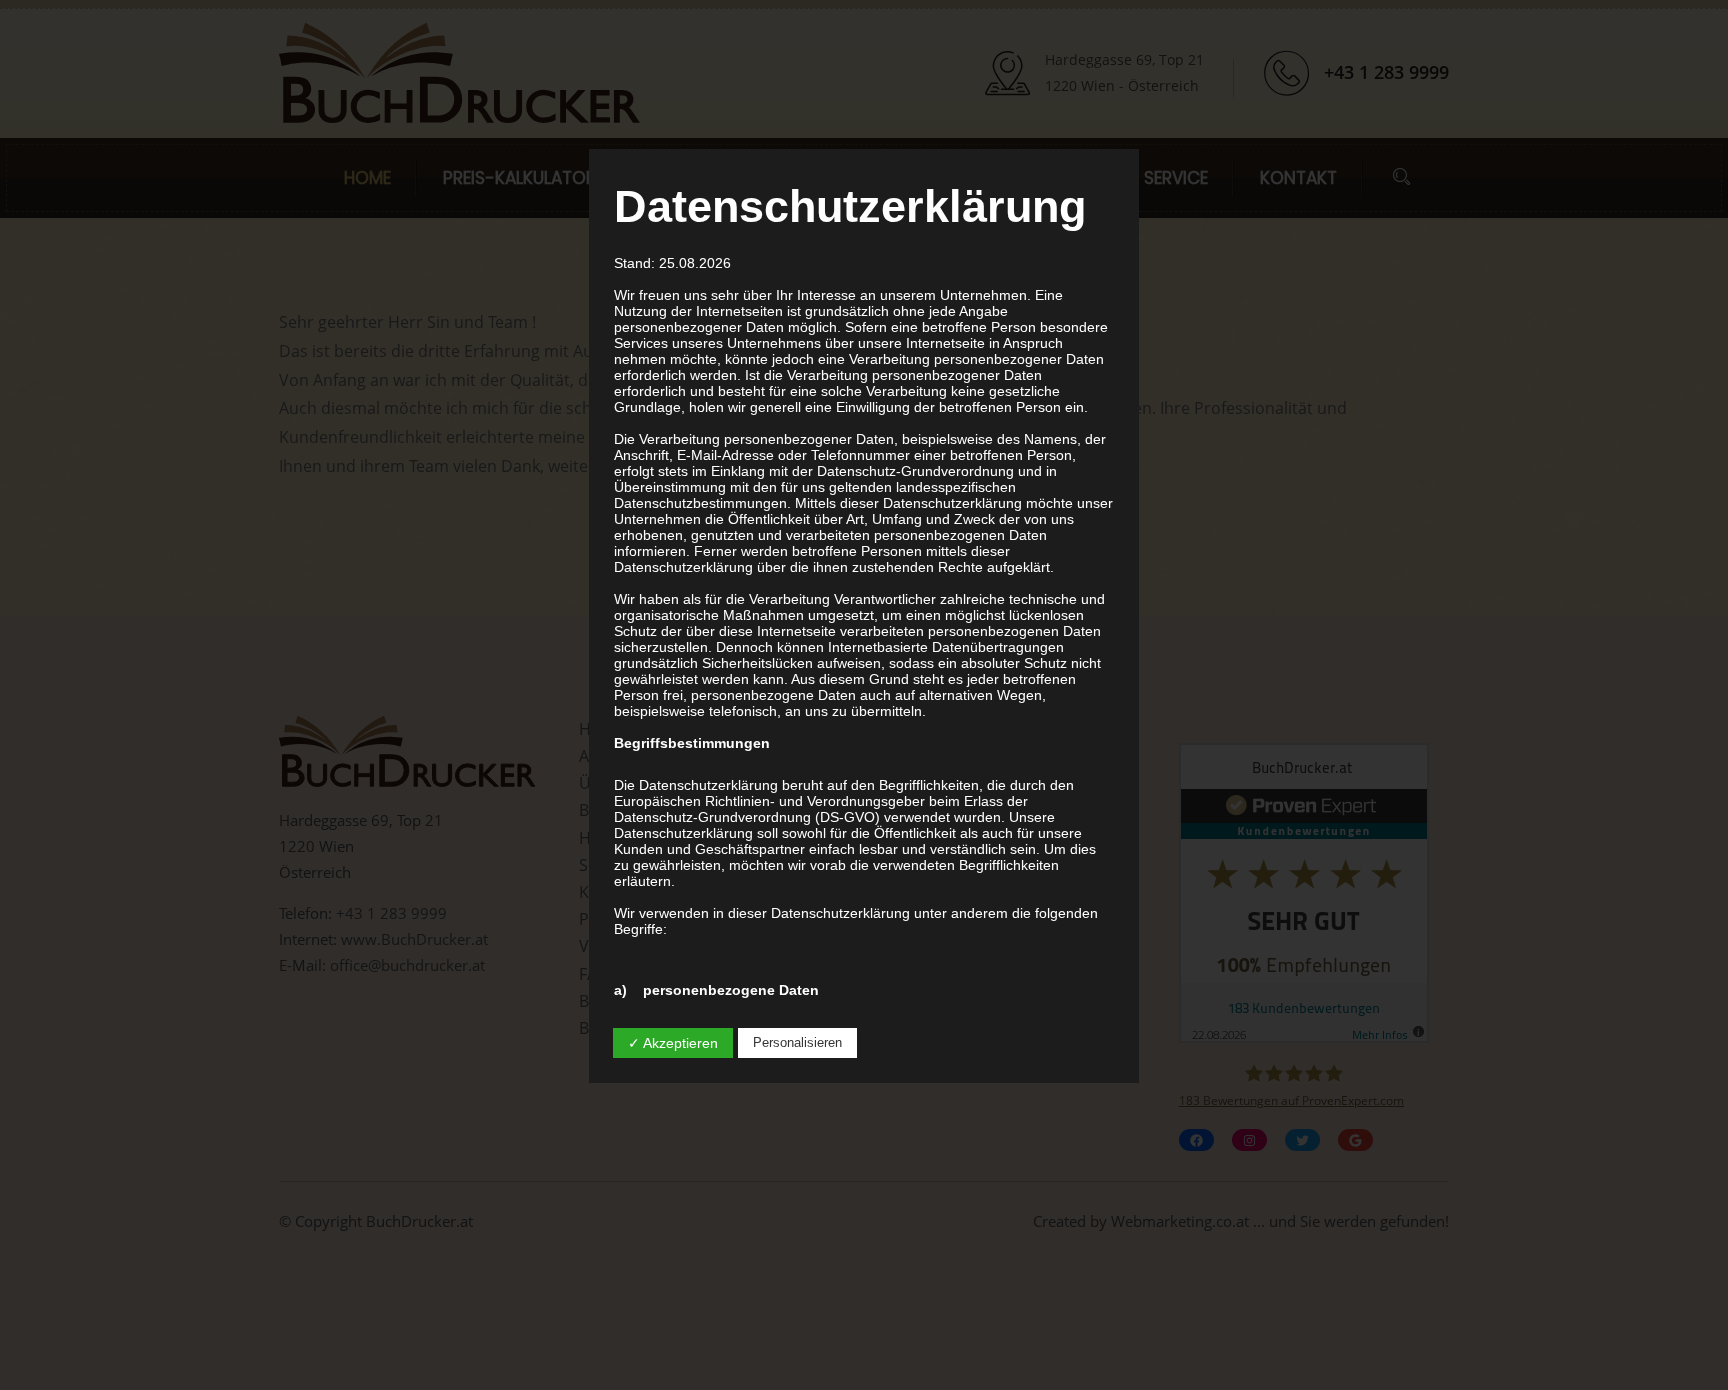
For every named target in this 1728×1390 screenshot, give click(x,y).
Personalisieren (797, 1042)
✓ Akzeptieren (673, 1043)
